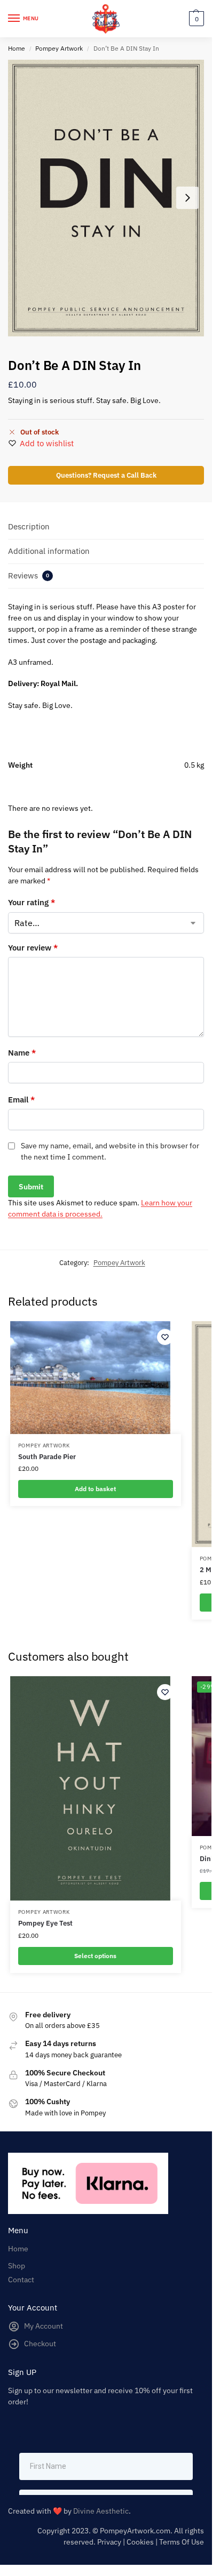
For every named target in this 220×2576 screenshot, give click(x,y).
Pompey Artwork (59, 48)
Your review (33, 948)
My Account (44, 2326)
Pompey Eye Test (45, 1923)
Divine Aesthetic (101, 2511)
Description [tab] (29, 526)
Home (17, 48)
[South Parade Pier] (90, 1378)
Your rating (32, 902)
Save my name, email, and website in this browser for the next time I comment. (110, 1151)
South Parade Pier (47, 1457)
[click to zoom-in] (106, 198)
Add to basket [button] (95, 1489)
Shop (17, 2266)
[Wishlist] (165, 1337)
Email (21, 1100)
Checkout (40, 2344)
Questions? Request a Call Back (106, 475)
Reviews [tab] (29, 575)
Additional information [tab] (49, 551)
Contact (21, 2280)
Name (22, 1053)
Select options (95, 1956)
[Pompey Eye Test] (90, 1789)
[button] (195, 19)
